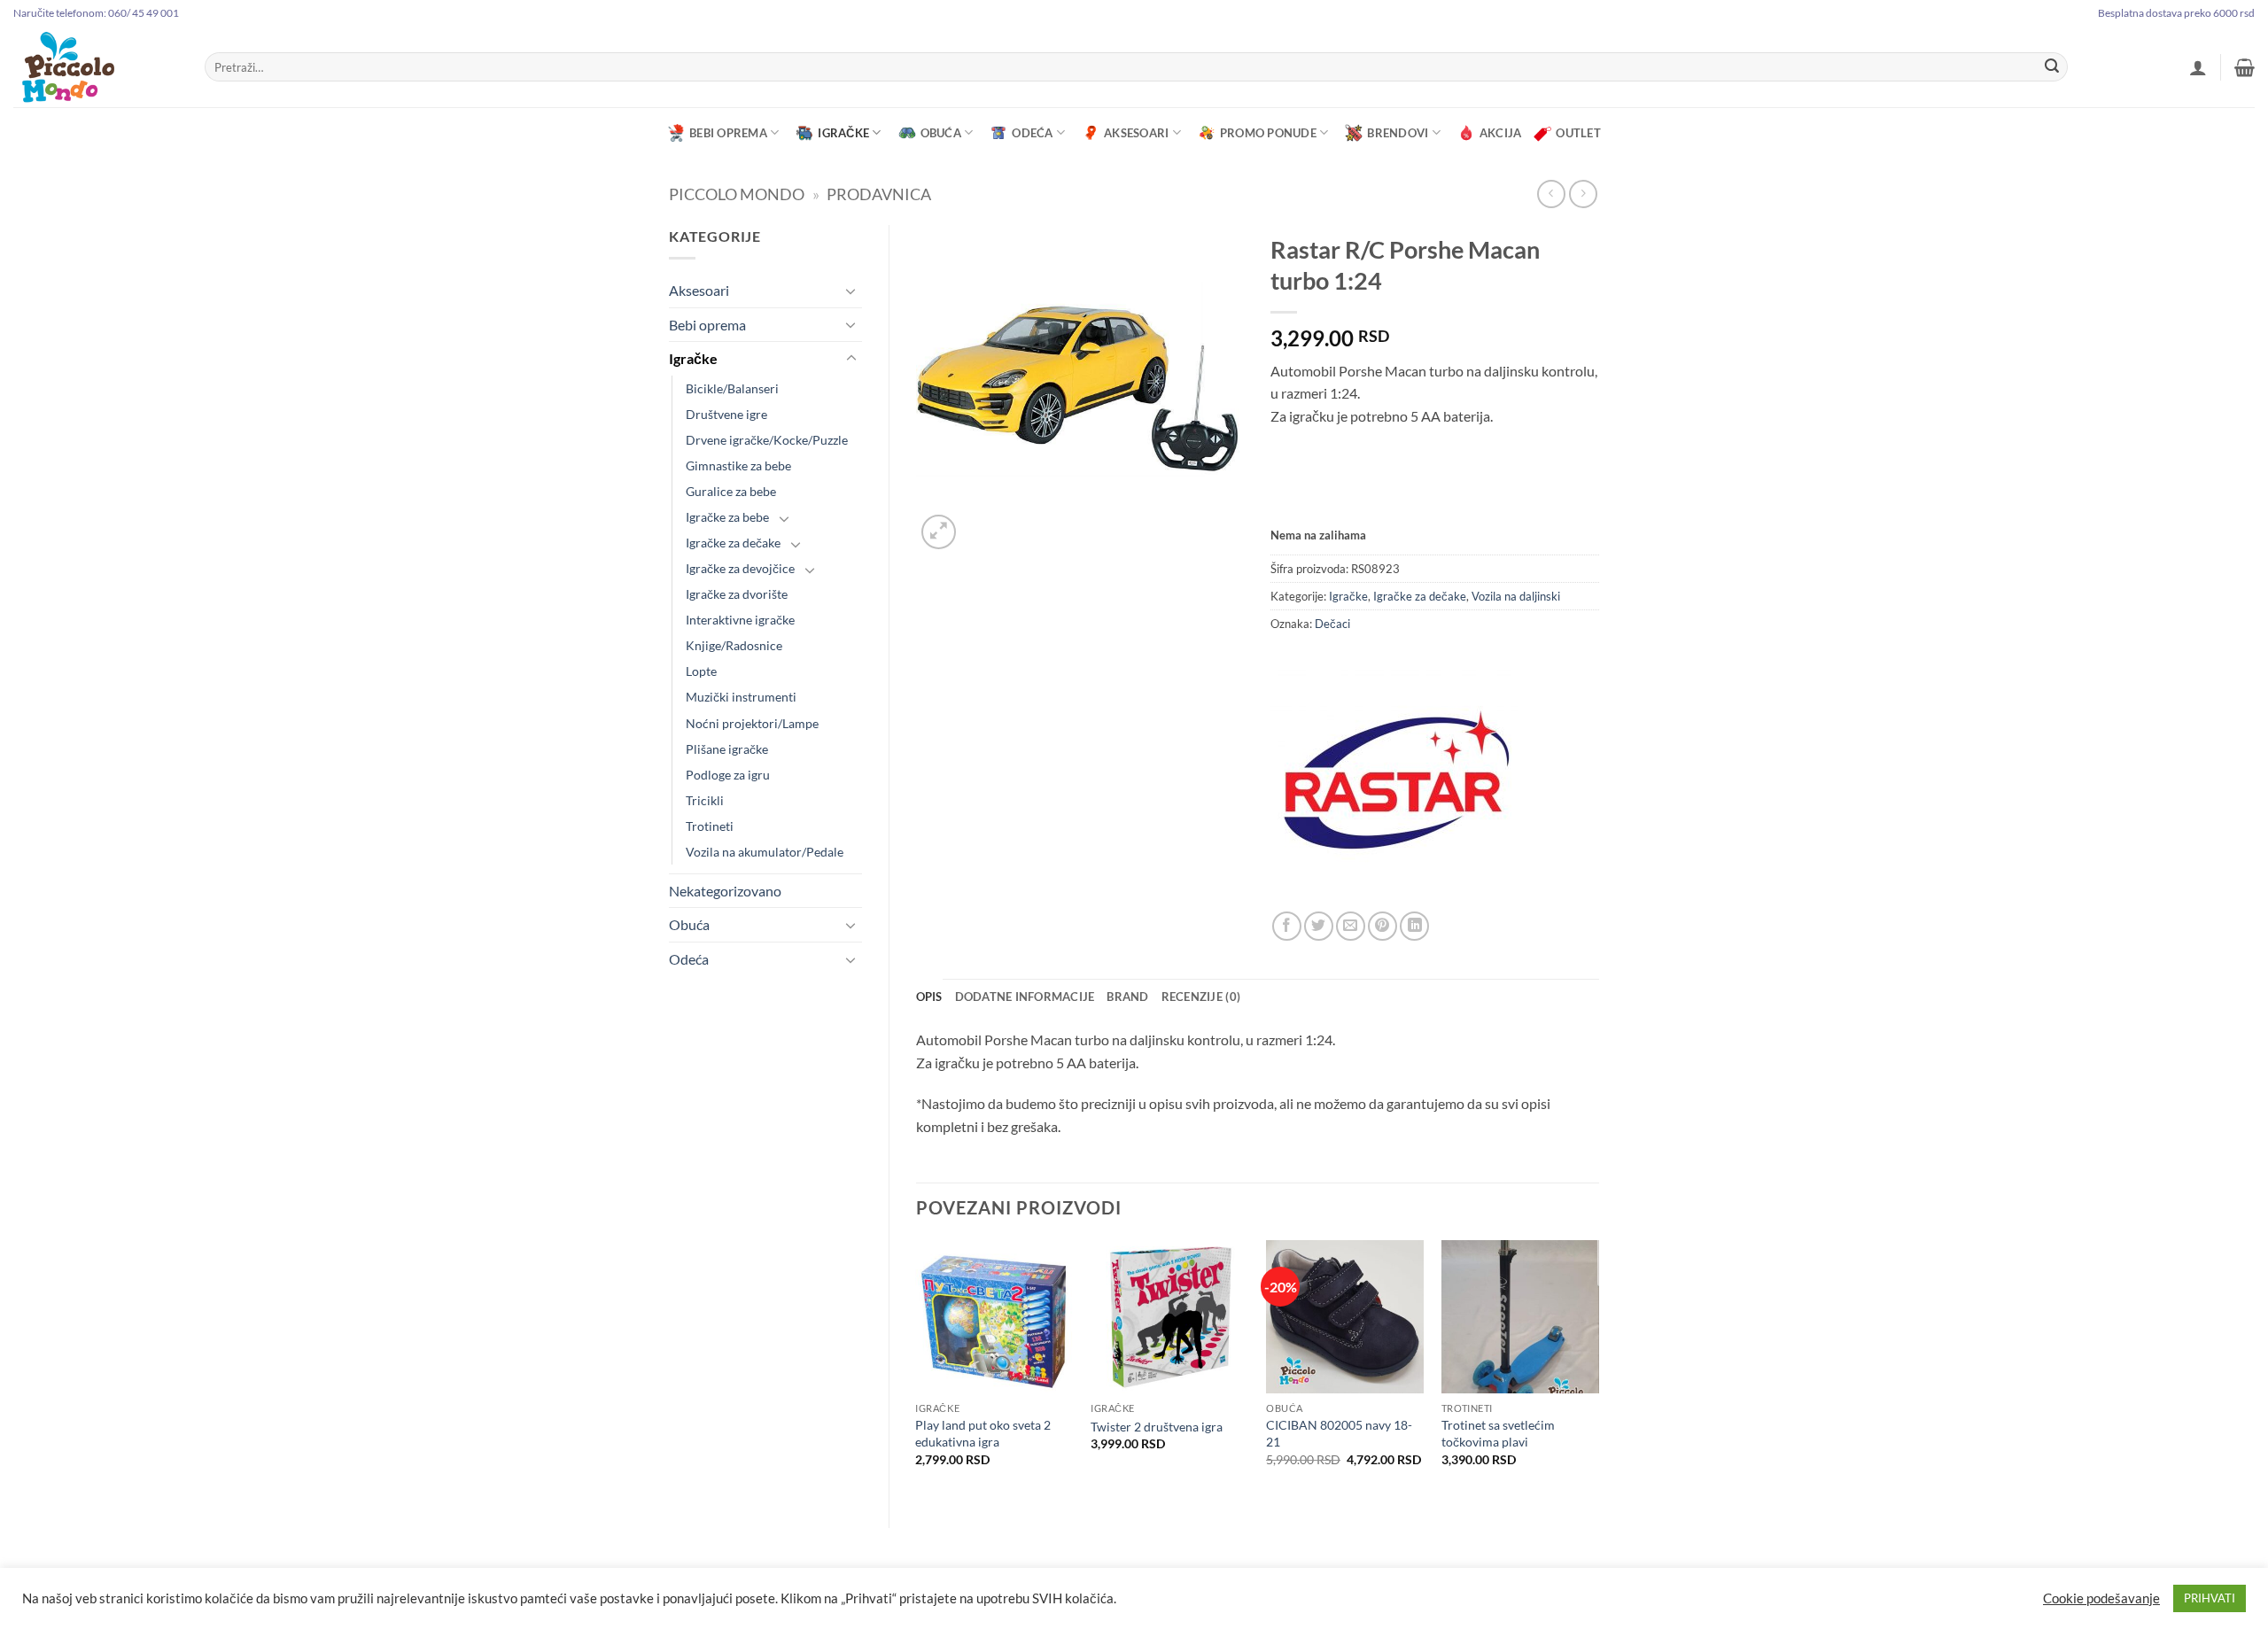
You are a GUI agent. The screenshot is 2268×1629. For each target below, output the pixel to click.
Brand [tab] (1127, 997)
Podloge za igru (728, 775)
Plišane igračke (727, 749)
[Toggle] (851, 291)
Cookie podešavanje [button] (2101, 1598)
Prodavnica (879, 194)
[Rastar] (1394, 787)
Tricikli (705, 800)
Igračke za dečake (733, 543)
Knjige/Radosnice (734, 645)
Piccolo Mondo (737, 194)
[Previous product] (1583, 194)
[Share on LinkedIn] (1414, 926)
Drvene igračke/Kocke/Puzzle (767, 440)
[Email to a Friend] (1351, 926)
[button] (2198, 67)
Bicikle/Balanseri (732, 388)
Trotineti (710, 826)
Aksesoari (1136, 133)
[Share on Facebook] (1287, 926)
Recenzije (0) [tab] (1201, 997)
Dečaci (1332, 624)
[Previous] (917, 1369)
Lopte (701, 671)
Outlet (1578, 133)
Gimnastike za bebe (738, 465)
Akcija (1501, 133)
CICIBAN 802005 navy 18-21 (1339, 1433)
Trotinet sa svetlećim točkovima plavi (1498, 1433)
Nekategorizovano (725, 891)
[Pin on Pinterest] (1383, 926)
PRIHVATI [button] (2210, 1598)
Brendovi (1398, 133)
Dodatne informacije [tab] (1025, 997)
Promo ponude (1268, 133)
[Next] (1598, 1369)
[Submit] (2052, 67)
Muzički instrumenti (741, 697)
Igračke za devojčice (740, 568)
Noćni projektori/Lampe (752, 723)
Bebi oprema (728, 133)
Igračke (843, 133)
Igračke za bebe (727, 517)
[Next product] (1551, 194)
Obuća (941, 133)
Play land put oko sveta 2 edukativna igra (983, 1433)
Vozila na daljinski (1516, 596)
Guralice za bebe (731, 491)
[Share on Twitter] (1319, 926)
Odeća (1032, 133)
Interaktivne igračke (740, 620)
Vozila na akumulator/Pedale (765, 852)
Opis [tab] (929, 997)
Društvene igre (726, 414)
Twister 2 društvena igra (1157, 1427)
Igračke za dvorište (737, 594)
